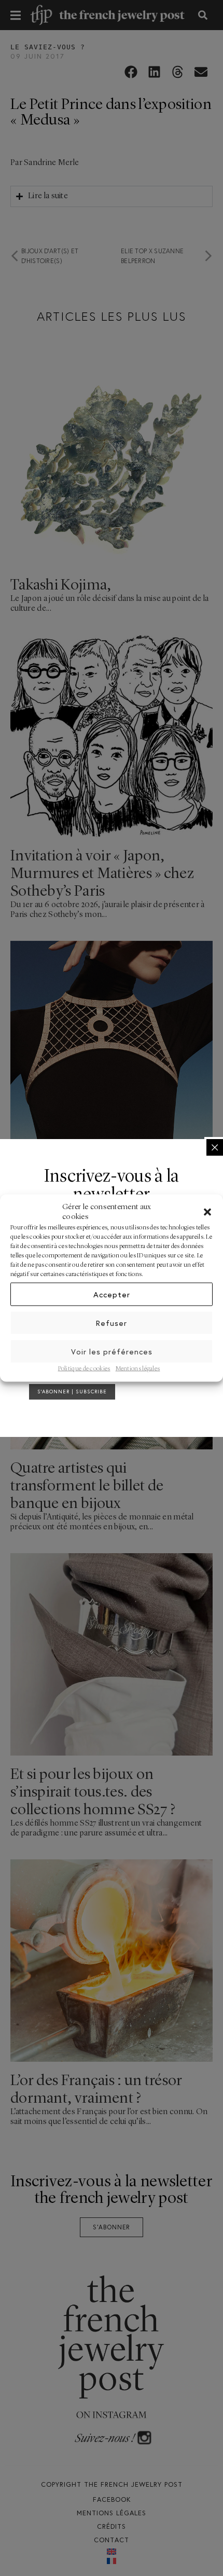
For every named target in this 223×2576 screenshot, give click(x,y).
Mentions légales (138, 1369)
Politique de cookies (84, 1369)
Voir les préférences (112, 1351)
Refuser (112, 1323)
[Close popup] (215, 1147)
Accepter (112, 1294)
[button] (207, 1212)
